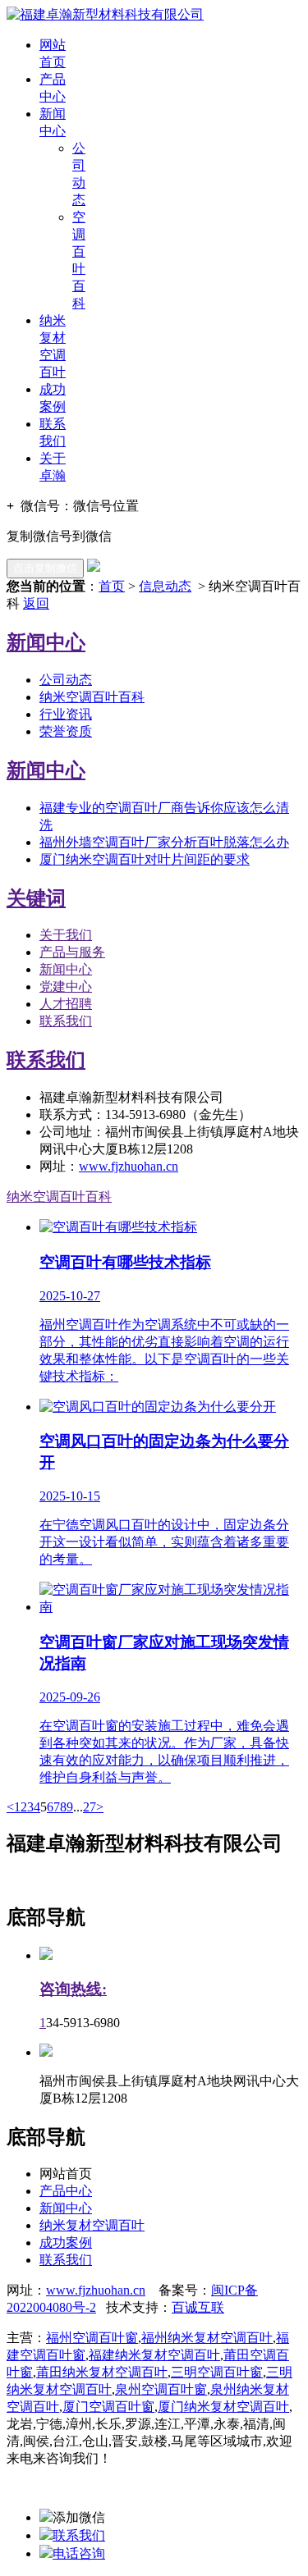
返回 (36, 603)
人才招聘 (66, 1004)
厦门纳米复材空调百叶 (223, 2407)
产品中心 (66, 2191)
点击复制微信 (45, 568)
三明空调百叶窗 (217, 2372)
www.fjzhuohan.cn (129, 1166)
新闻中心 (66, 969)
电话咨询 (79, 2553)
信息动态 (165, 586)
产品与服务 (72, 952)
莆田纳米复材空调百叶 (102, 2372)
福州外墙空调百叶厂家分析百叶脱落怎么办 (164, 842)
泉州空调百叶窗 (161, 2389)
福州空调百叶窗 (92, 2338)
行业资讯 (66, 714)
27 (90, 1807)
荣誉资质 (66, 731)
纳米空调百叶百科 (92, 697)
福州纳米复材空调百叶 (207, 2338)
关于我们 (66, 935)
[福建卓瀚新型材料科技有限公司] (105, 14)
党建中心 (66, 987)
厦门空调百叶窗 (108, 2407)
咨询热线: (73, 1989)
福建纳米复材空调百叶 (154, 2355)
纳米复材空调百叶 (92, 2225)
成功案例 (66, 2243)
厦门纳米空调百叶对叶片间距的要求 (145, 859)
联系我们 (66, 1021)
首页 (112, 586)
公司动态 (66, 680)
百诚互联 (198, 2307)
